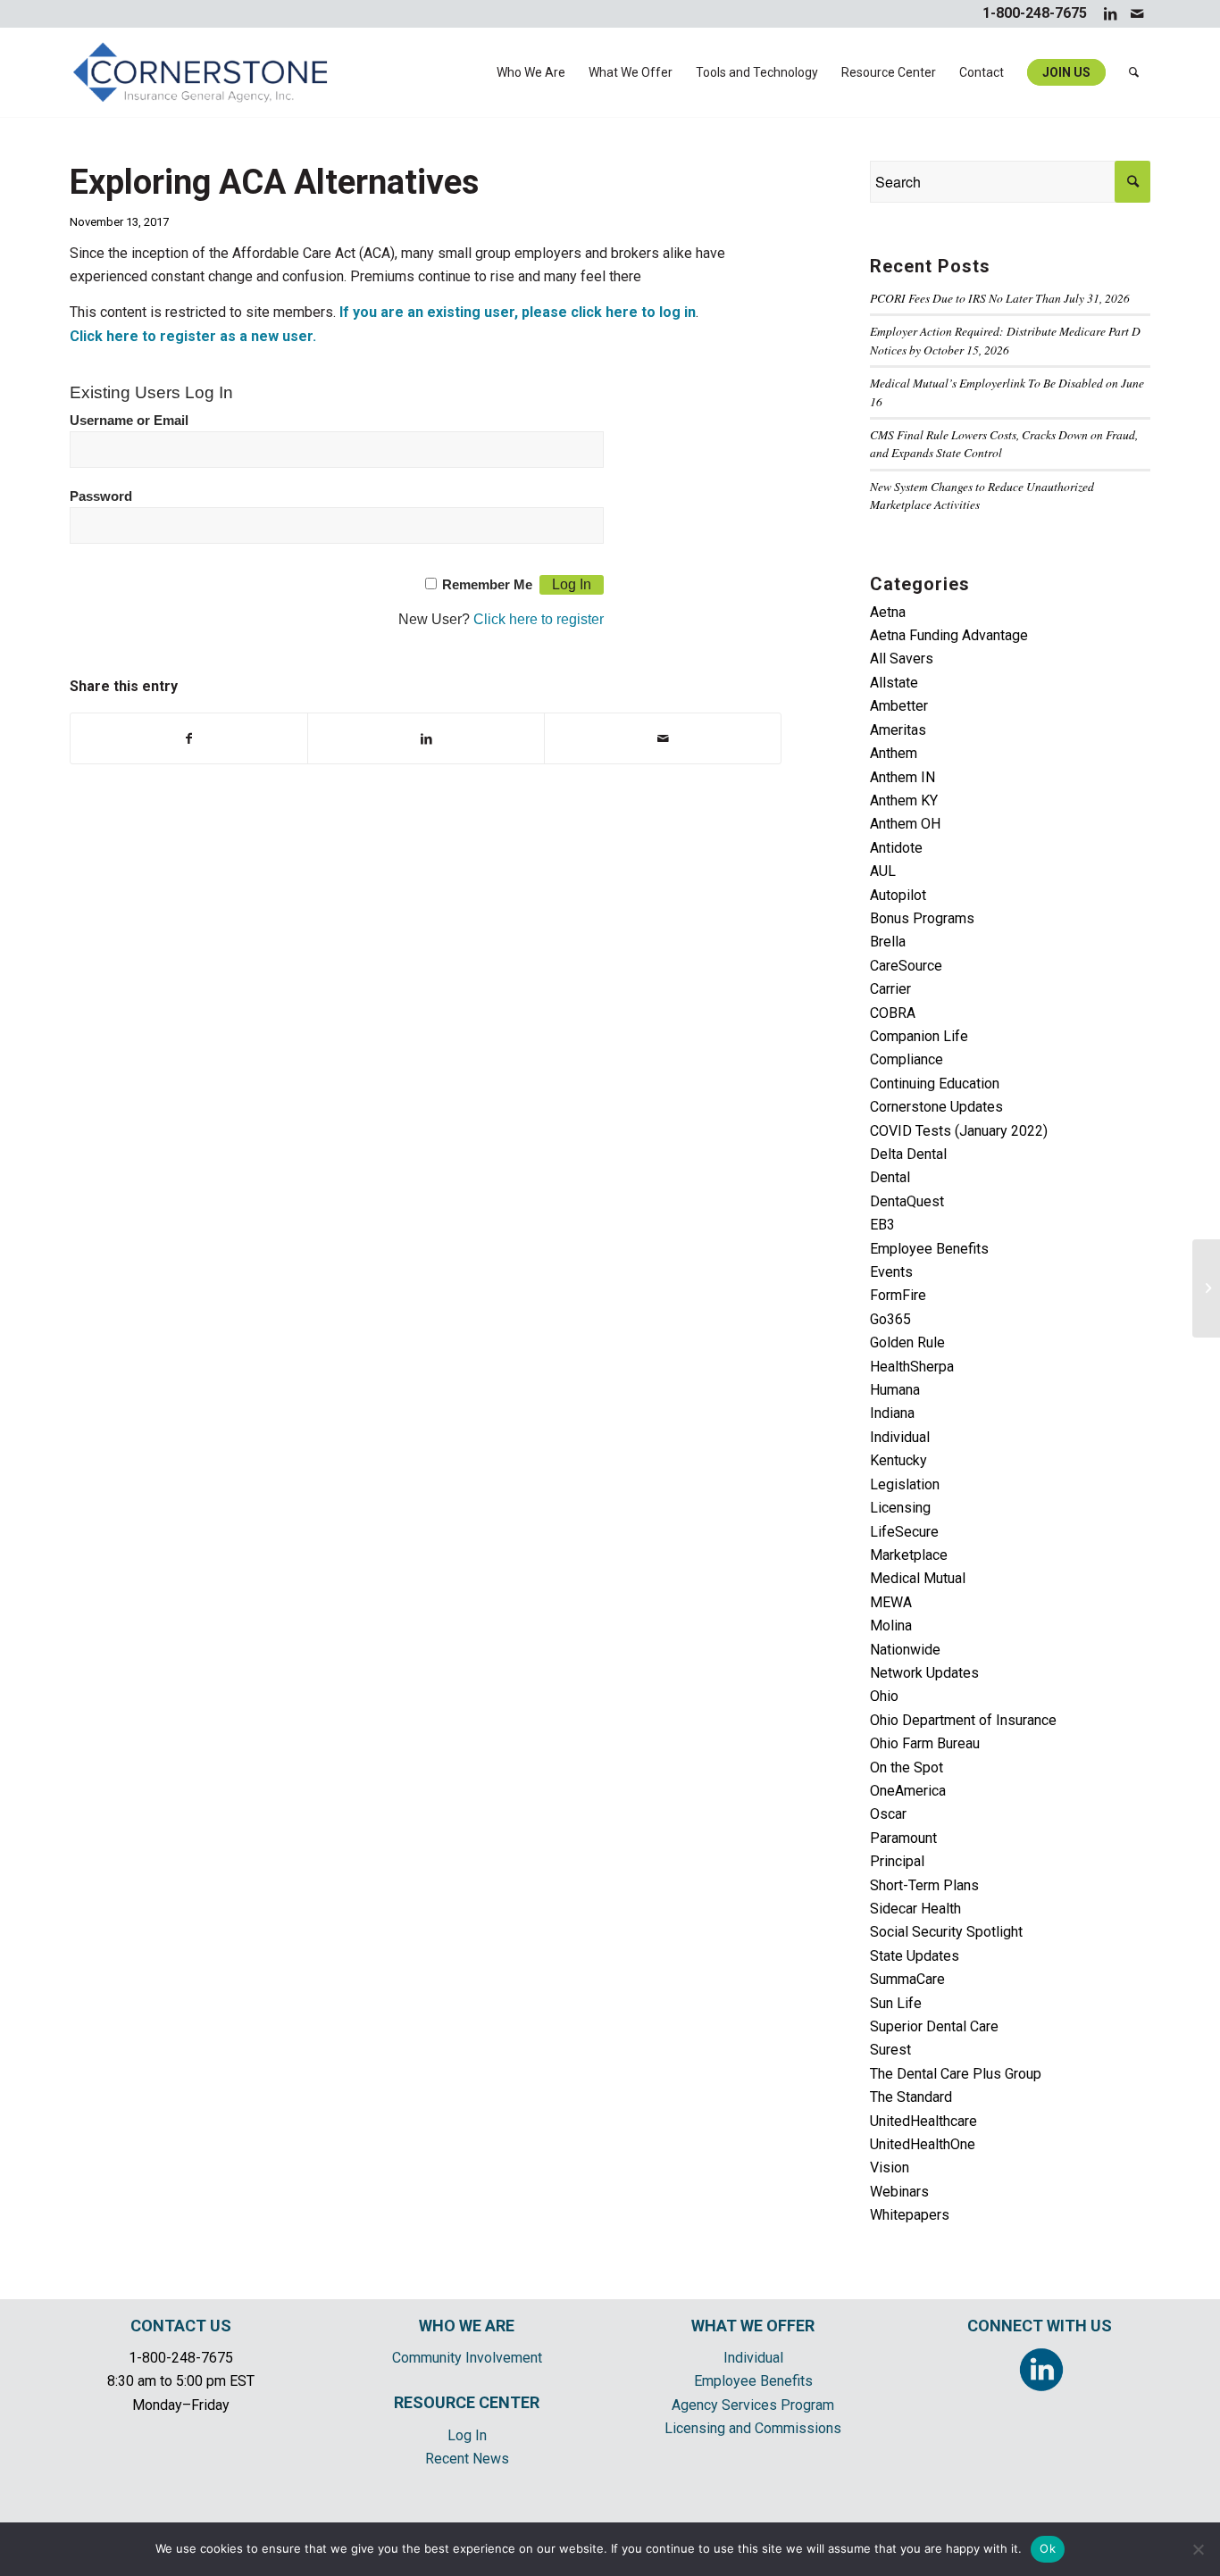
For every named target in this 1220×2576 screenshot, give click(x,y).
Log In (467, 2435)
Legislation (905, 1484)
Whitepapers (910, 2215)
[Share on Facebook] (189, 738)
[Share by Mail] (663, 738)
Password (101, 496)
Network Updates (924, 1673)
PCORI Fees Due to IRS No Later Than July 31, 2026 (1000, 298)
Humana (895, 1390)
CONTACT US (181, 2326)
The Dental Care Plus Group (956, 2074)
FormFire (898, 1295)
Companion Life (919, 1036)
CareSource (906, 966)
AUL (883, 871)
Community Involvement (467, 2358)
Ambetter (899, 706)
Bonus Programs (922, 918)
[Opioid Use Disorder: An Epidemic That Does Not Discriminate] (1206, 1288)
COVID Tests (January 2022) (959, 1131)
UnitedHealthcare (923, 2121)
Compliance (907, 1059)
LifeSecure (904, 1532)
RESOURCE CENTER (467, 2402)
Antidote (896, 848)
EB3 (882, 1225)
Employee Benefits (929, 1249)
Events (891, 1272)
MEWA (891, 1602)
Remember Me (487, 585)
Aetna (888, 612)
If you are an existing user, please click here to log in (518, 312)
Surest (890, 2050)
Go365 (890, 1319)
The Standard (911, 2097)
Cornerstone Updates (936, 1107)
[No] (1198, 2549)
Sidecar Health (915, 1909)
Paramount (903, 1838)
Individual (900, 1437)
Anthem (894, 753)
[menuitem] (531, 72)
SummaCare (907, 1979)
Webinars (899, 2192)
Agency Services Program (753, 2405)
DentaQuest (907, 1201)
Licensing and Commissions (753, 2428)
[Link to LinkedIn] (1110, 13)
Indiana (892, 1413)
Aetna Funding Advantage (949, 635)
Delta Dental (908, 1154)
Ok (1048, 2548)
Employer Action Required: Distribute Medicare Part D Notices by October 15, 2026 (1005, 340)
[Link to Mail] (1137, 13)
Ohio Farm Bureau (925, 1743)
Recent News (467, 2459)
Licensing (900, 1508)
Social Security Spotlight (946, 1932)
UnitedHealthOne (923, 2144)
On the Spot (907, 1767)
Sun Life (896, 2003)
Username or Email (129, 421)
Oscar (888, 1814)
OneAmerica (908, 1791)
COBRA (893, 1013)
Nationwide (905, 1650)
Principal (897, 1861)
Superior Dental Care (934, 2026)
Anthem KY (904, 800)
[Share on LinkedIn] (426, 738)
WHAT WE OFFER (753, 2326)
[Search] (1134, 72)
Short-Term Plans (924, 1885)
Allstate (894, 683)
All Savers (902, 659)
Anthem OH (905, 824)
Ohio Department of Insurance (963, 1720)
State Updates (915, 1956)
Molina (891, 1626)
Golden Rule (907, 1342)
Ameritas (898, 730)
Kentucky (898, 1460)
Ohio (884, 1696)
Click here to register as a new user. (193, 336)
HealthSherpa (912, 1367)
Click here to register (539, 619)
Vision (890, 2168)
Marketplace (909, 1555)
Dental (890, 1177)
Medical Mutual (918, 1578)
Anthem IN (902, 777)
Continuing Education (935, 1084)
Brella (888, 942)
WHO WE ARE (467, 2326)
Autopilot (898, 895)
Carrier (890, 989)
